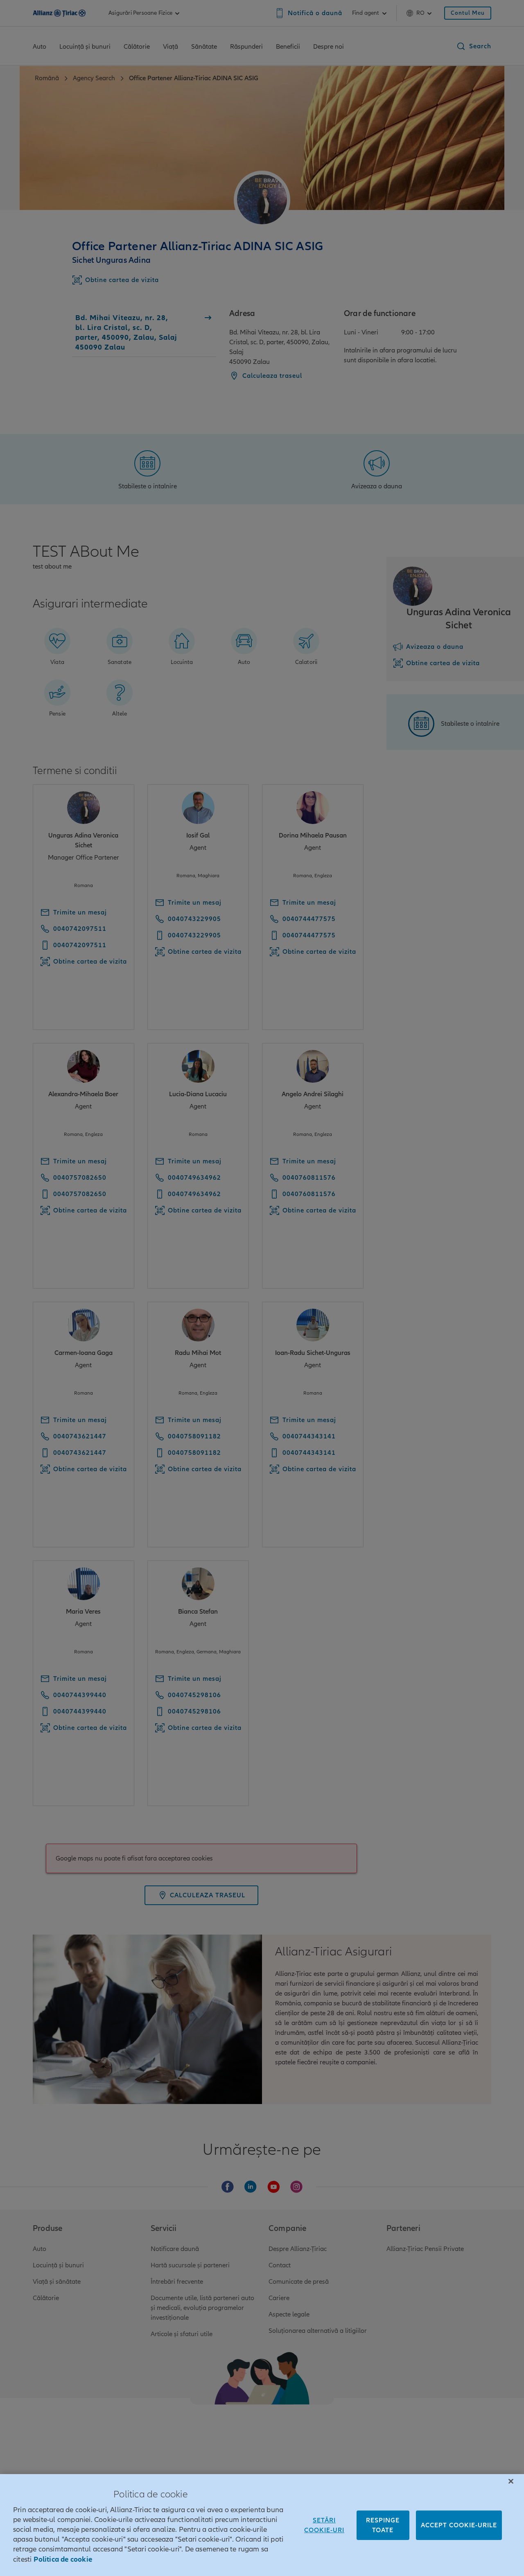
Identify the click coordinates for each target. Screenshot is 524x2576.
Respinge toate (383, 2525)
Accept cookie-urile (459, 2525)
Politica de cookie (63, 2559)
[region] (262, 2525)
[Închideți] (511, 2481)
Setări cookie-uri (324, 2525)
